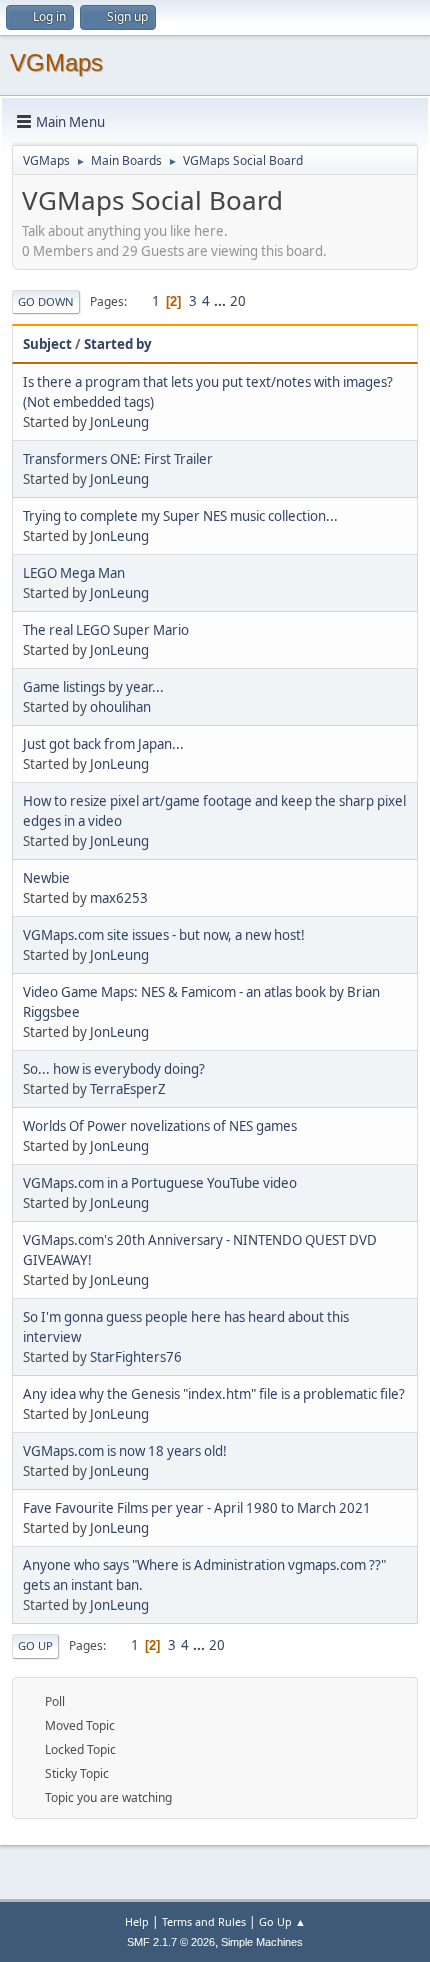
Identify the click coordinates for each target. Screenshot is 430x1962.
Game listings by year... (93, 687)
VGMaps (56, 62)
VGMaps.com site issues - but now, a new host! (164, 935)
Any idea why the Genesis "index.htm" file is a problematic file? (214, 1394)
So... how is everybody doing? (114, 1069)
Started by (118, 344)
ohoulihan (120, 707)
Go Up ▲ (282, 1921)
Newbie (46, 878)
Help (137, 1921)
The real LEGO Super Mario (106, 630)
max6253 (119, 898)
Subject (47, 344)
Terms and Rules (204, 1921)
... (221, 301)
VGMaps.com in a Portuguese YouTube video (160, 1183)
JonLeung (119, 422)
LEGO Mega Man (74, 573)
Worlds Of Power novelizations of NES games (160, 1126)
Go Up (35, 1645)
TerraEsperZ (128, 1089)
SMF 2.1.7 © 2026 (171, 1942)
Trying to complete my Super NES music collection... (180, 516)
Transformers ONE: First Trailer (118, 459)
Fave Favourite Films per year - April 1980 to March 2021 (197, 1508)
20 (238, 301)
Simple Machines (262, 1942)
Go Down (46, 301)
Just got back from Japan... (103, 744)
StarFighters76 (136, 1357)
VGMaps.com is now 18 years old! (125, 1451)
